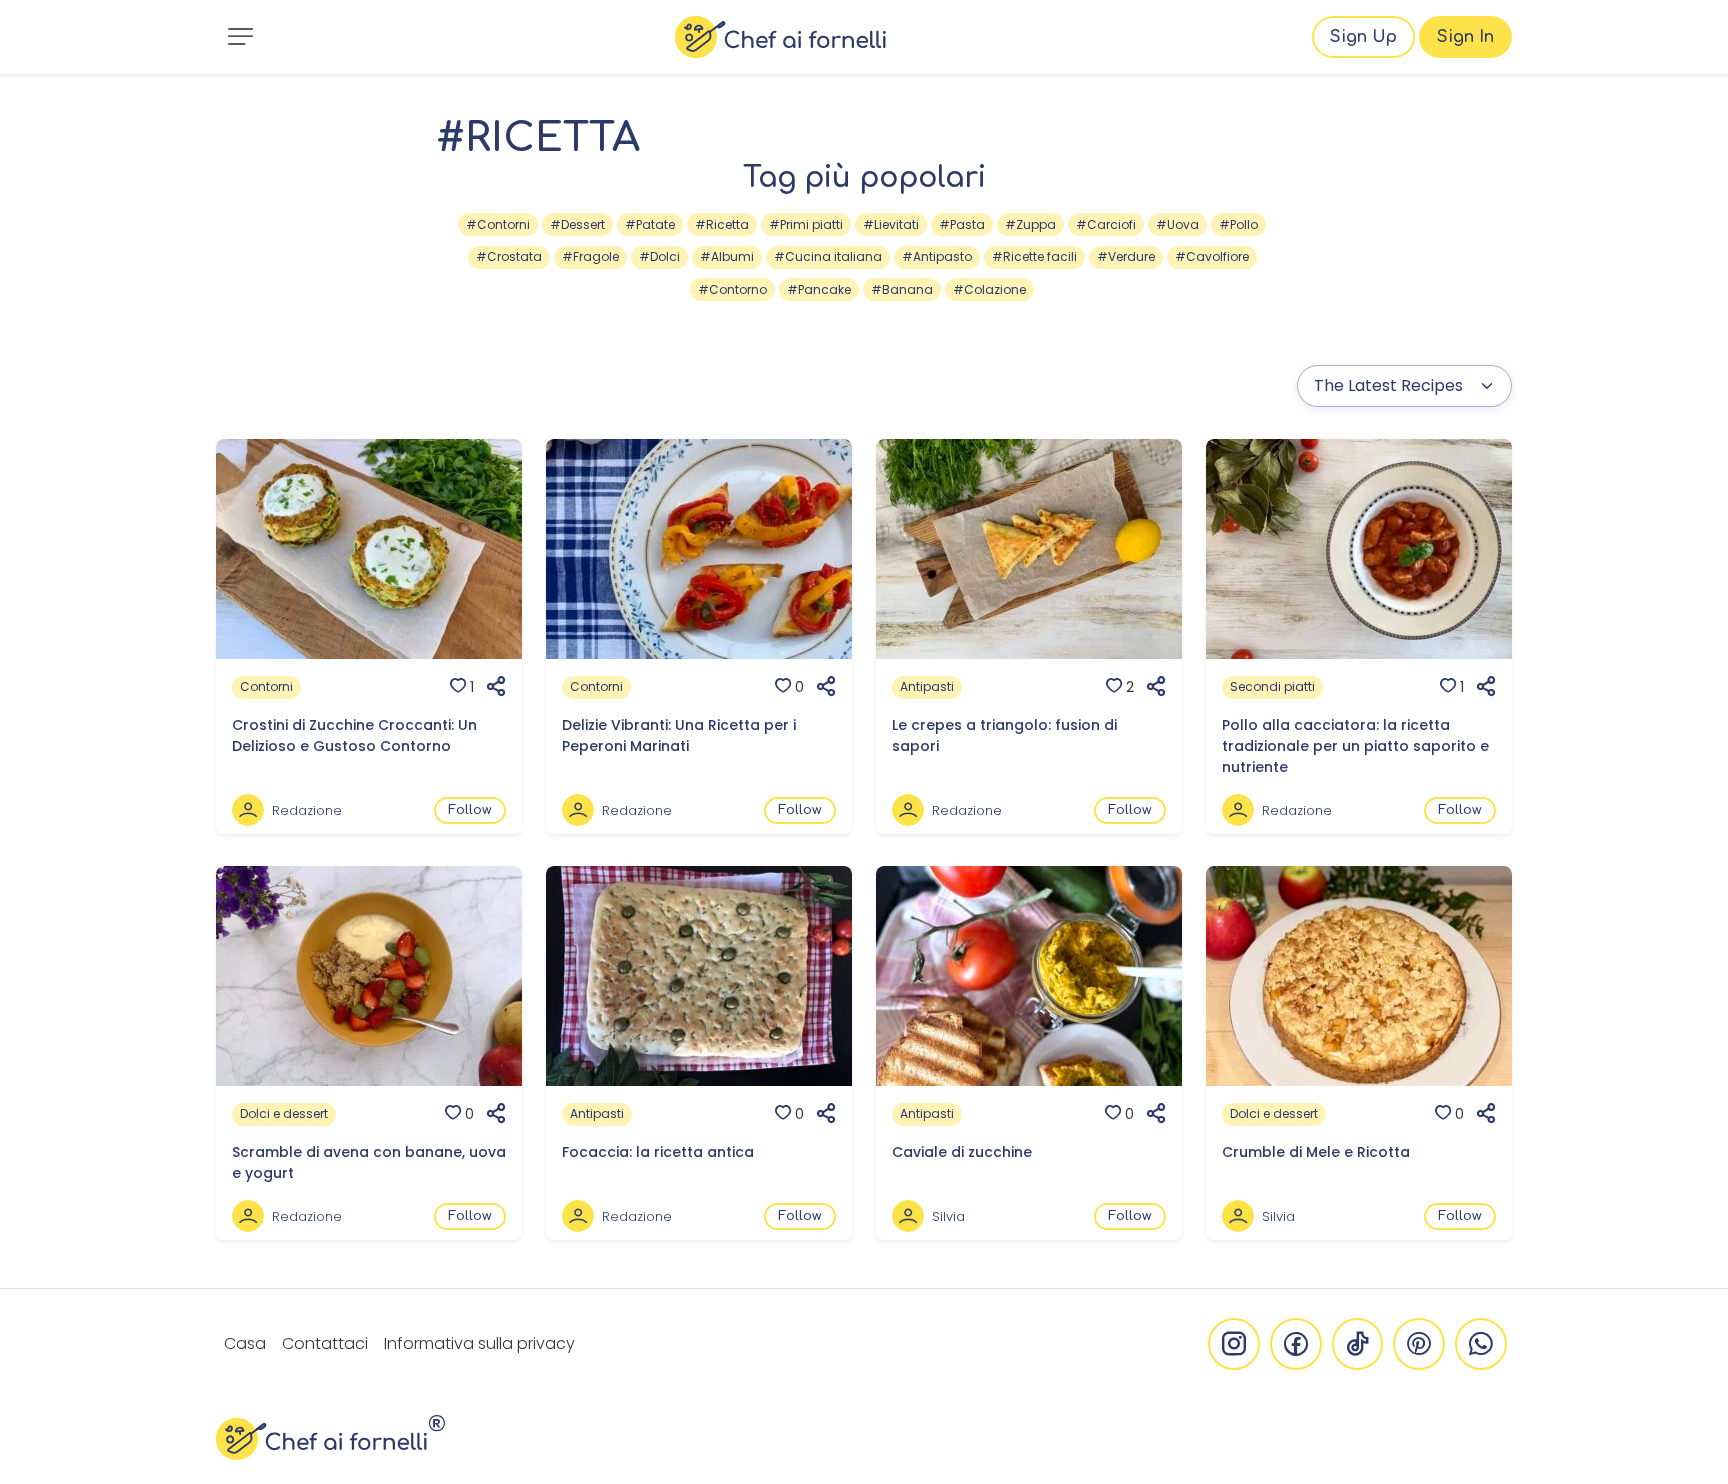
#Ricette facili (1034, 256)
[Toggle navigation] (240, 37)
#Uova (1177, 224)
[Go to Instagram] (1234, 1344)
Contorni (266, 686)
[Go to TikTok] (1357, 1344)
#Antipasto (937, 256)
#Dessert (577, 224)
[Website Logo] (780, 37)
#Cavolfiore (1212, 256)
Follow (470, 810)
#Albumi (727, 256)
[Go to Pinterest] (1419, 1344)
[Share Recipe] (490, 687)
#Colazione (989, 289)
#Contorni (498, 224)
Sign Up (1363, 37)
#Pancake (819, 289)
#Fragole (590, 256)
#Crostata (509, 256)
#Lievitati (891, 224)
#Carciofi (1106, 224)
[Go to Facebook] (1296, 1344)
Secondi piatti (1272, 686)
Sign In (1465, 37)
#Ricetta (722, 224)
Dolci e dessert (284, 1113)
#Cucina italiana (828, 256)
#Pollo (1238, 224)
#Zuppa (1030, 224)
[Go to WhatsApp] (1481, 1344)
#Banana (902, 289)
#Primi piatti (806, 224)
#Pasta (962, 224)
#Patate (650, 224)
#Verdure (1126, 256)
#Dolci (659, 256)
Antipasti (927, 686)
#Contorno (732, 289)
